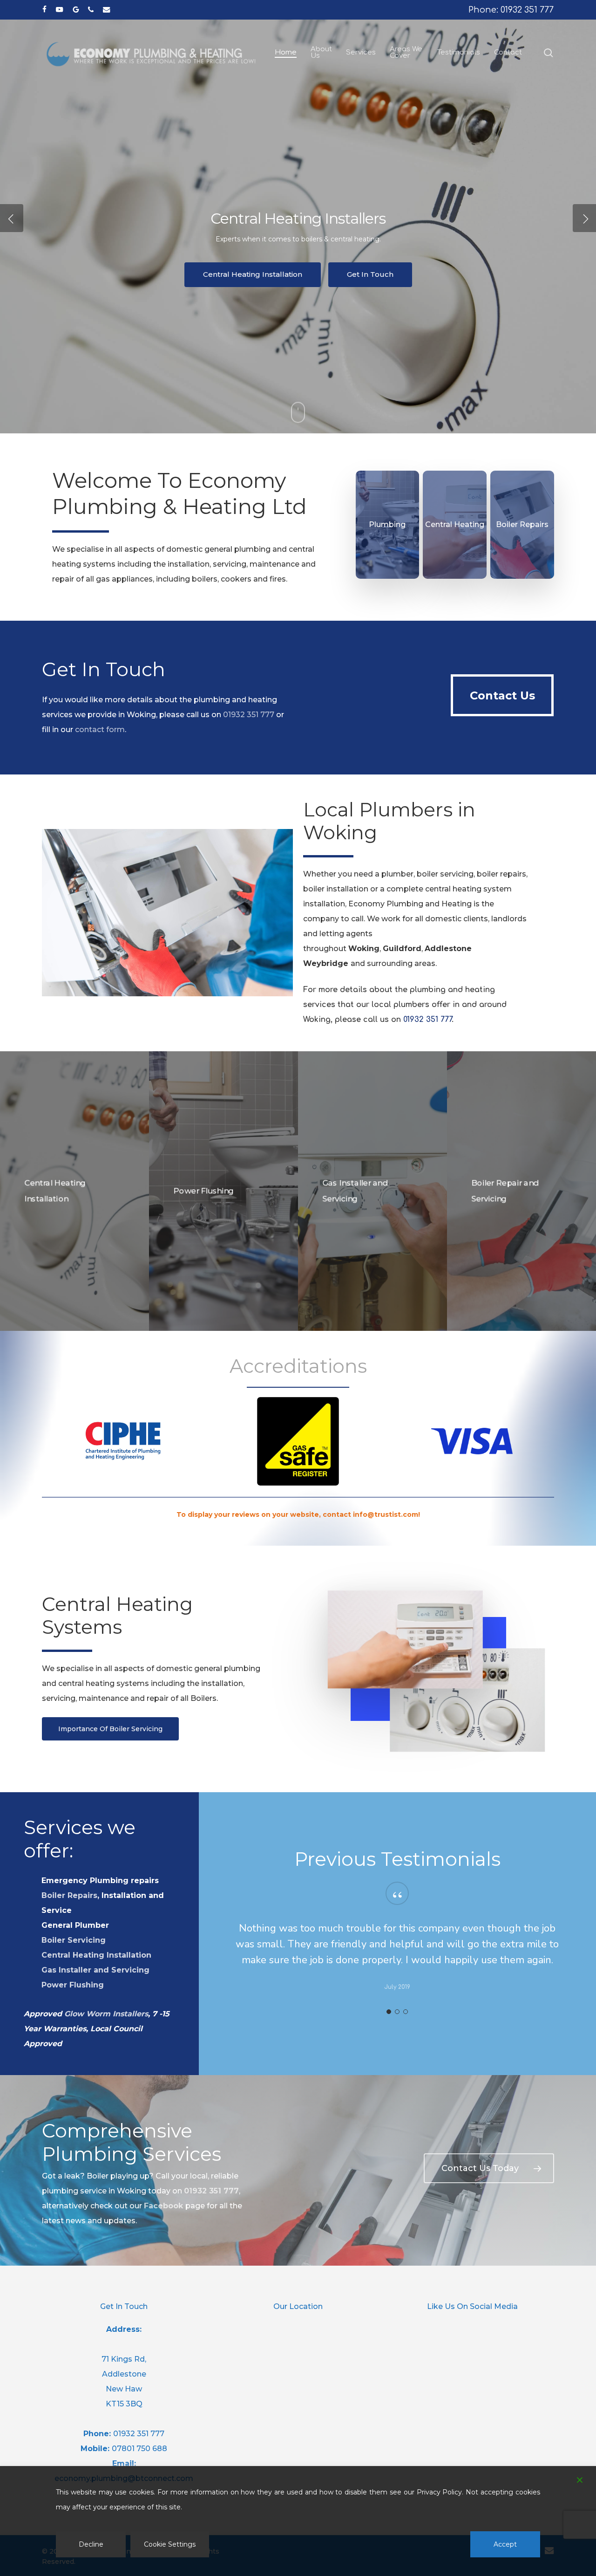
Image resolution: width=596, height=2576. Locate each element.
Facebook (163, 2206)
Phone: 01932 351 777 (511, 10)
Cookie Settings (170, 2544)
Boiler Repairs (69, 1895)
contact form (100, 730)
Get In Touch (350, 293)
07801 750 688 (139, 2449)
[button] (502, 695)
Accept (505, 2544)
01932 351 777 (248, 715)
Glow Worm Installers (106, 2014)
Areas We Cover (253, 293)
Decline (91, 2544)
